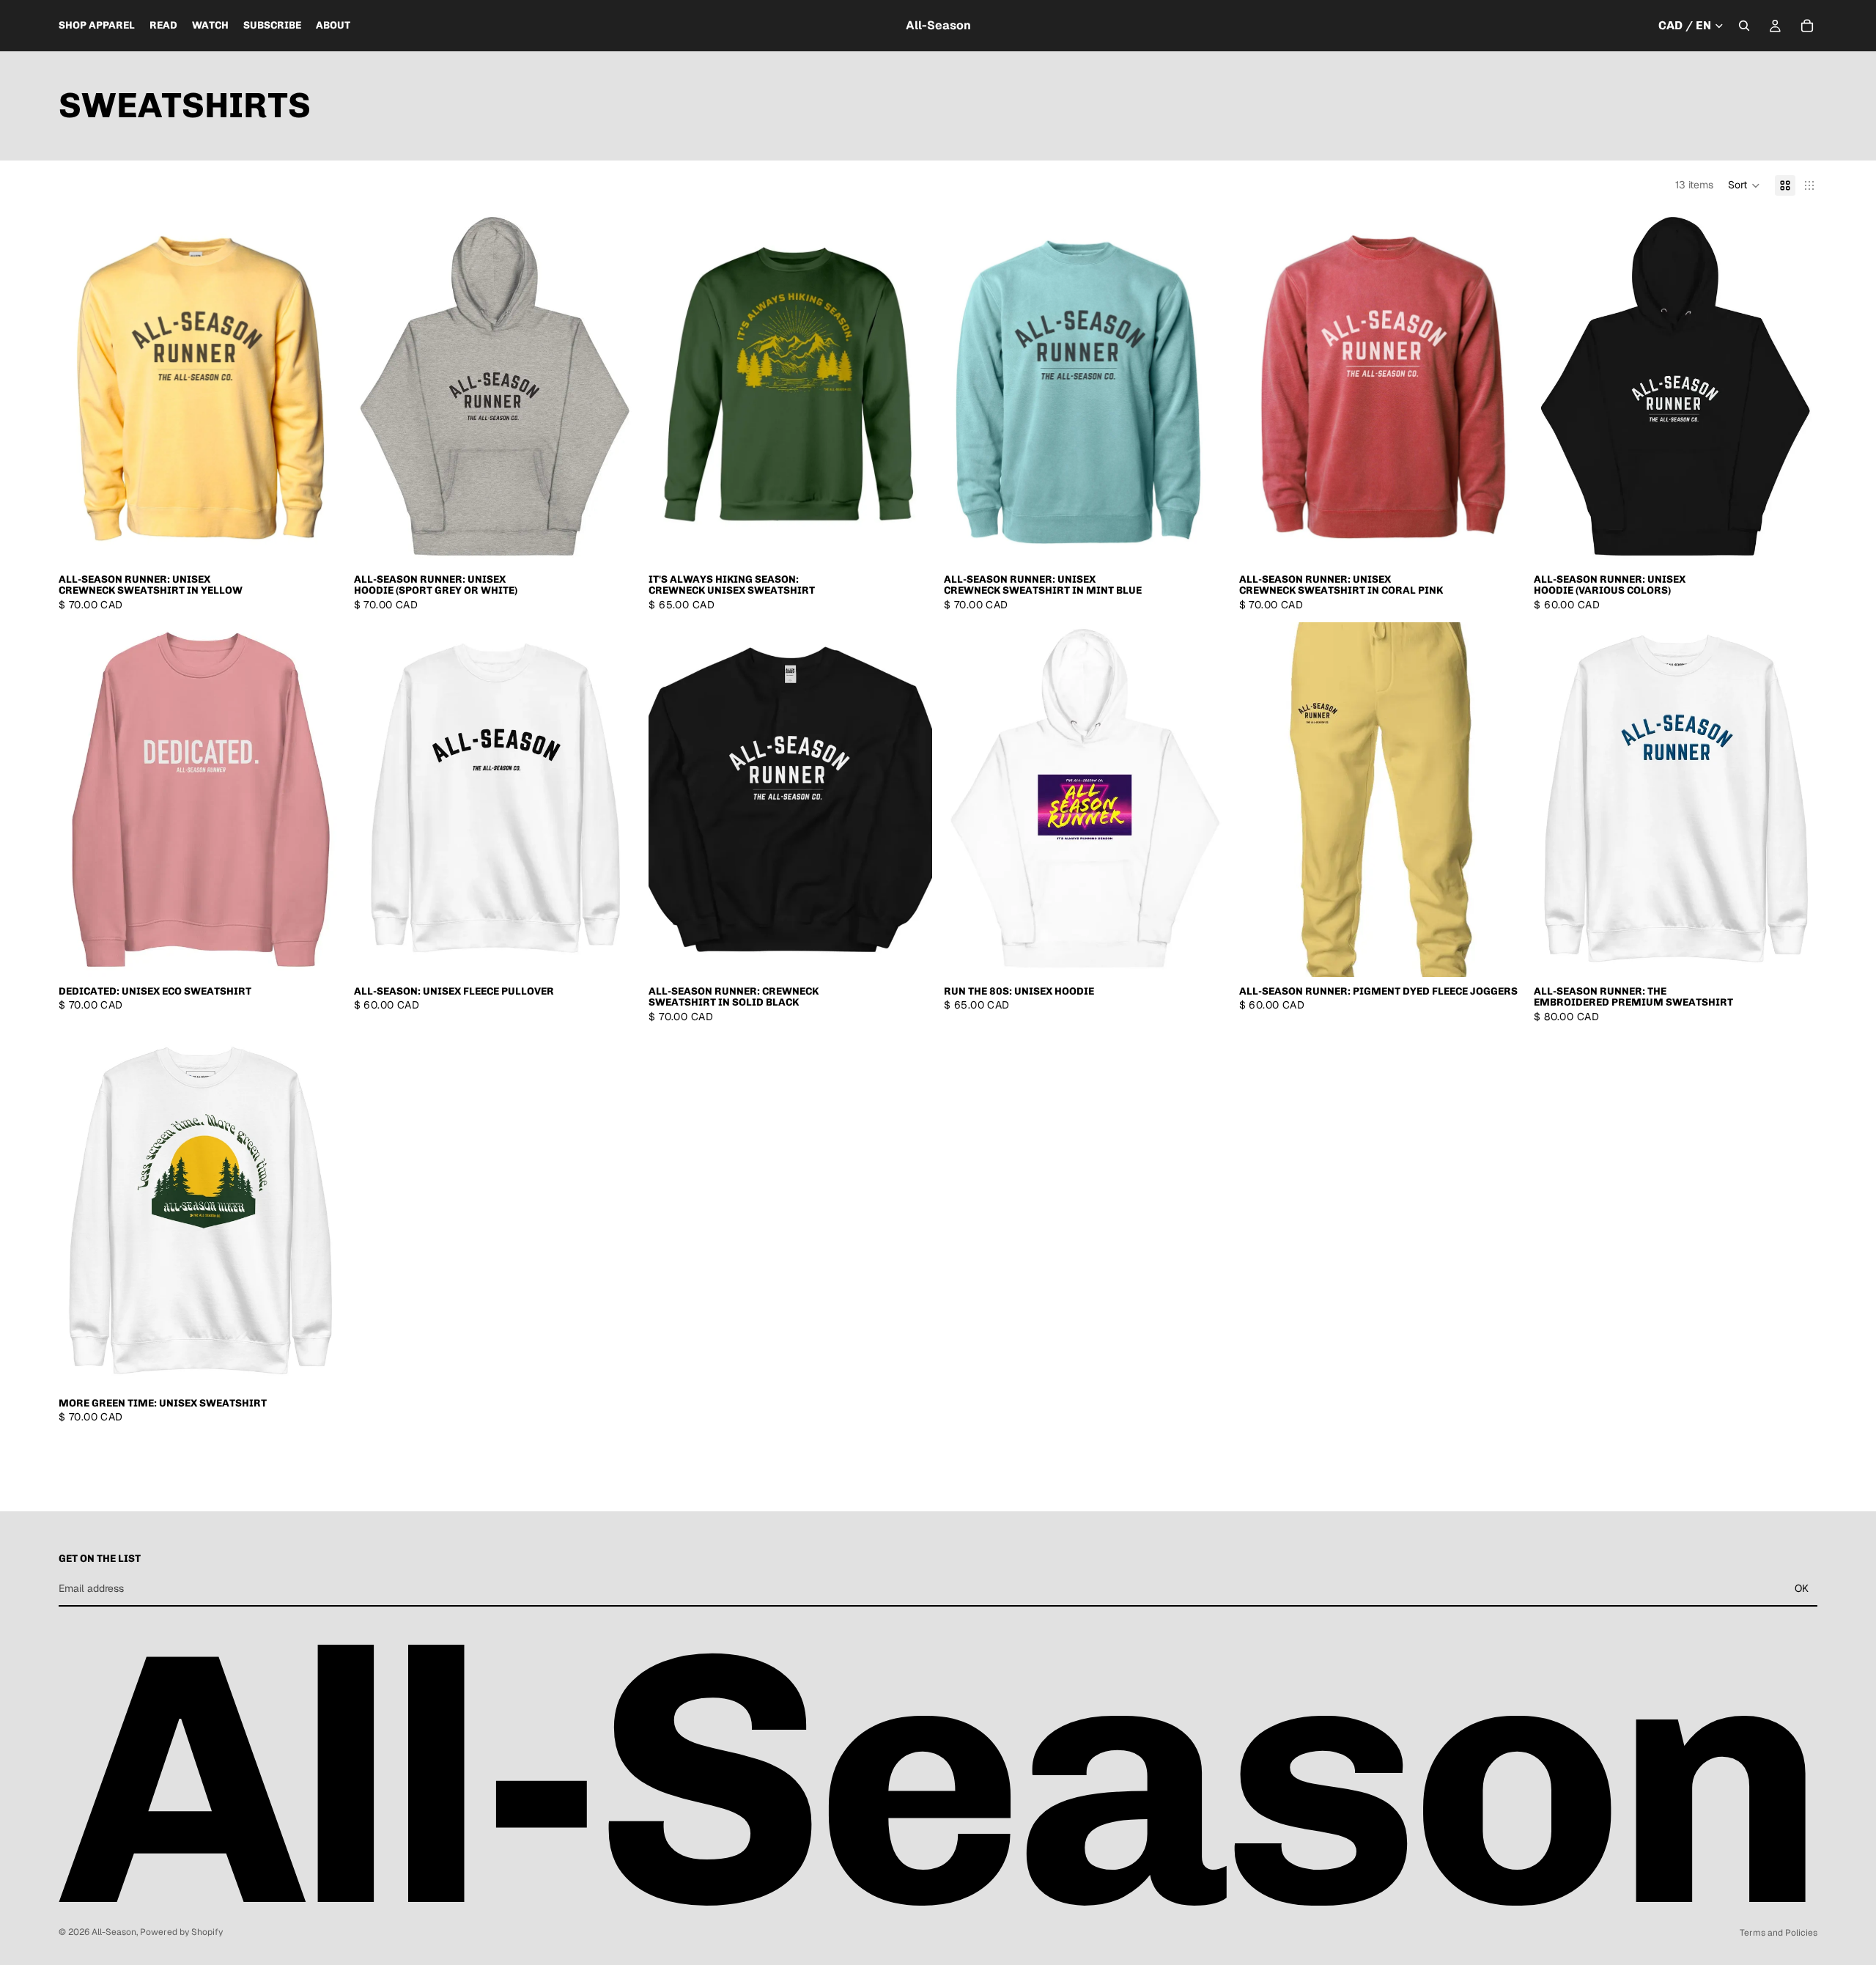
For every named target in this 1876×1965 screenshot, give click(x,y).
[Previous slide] (81, 388)
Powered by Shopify (181, 1932)
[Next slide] (320, 388)
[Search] (1744, 26)
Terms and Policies (1779, 1933)
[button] (1744, 185)
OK (1802, 1588)
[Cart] (1807, 26)
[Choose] (320, 542)
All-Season (114, 1932)
